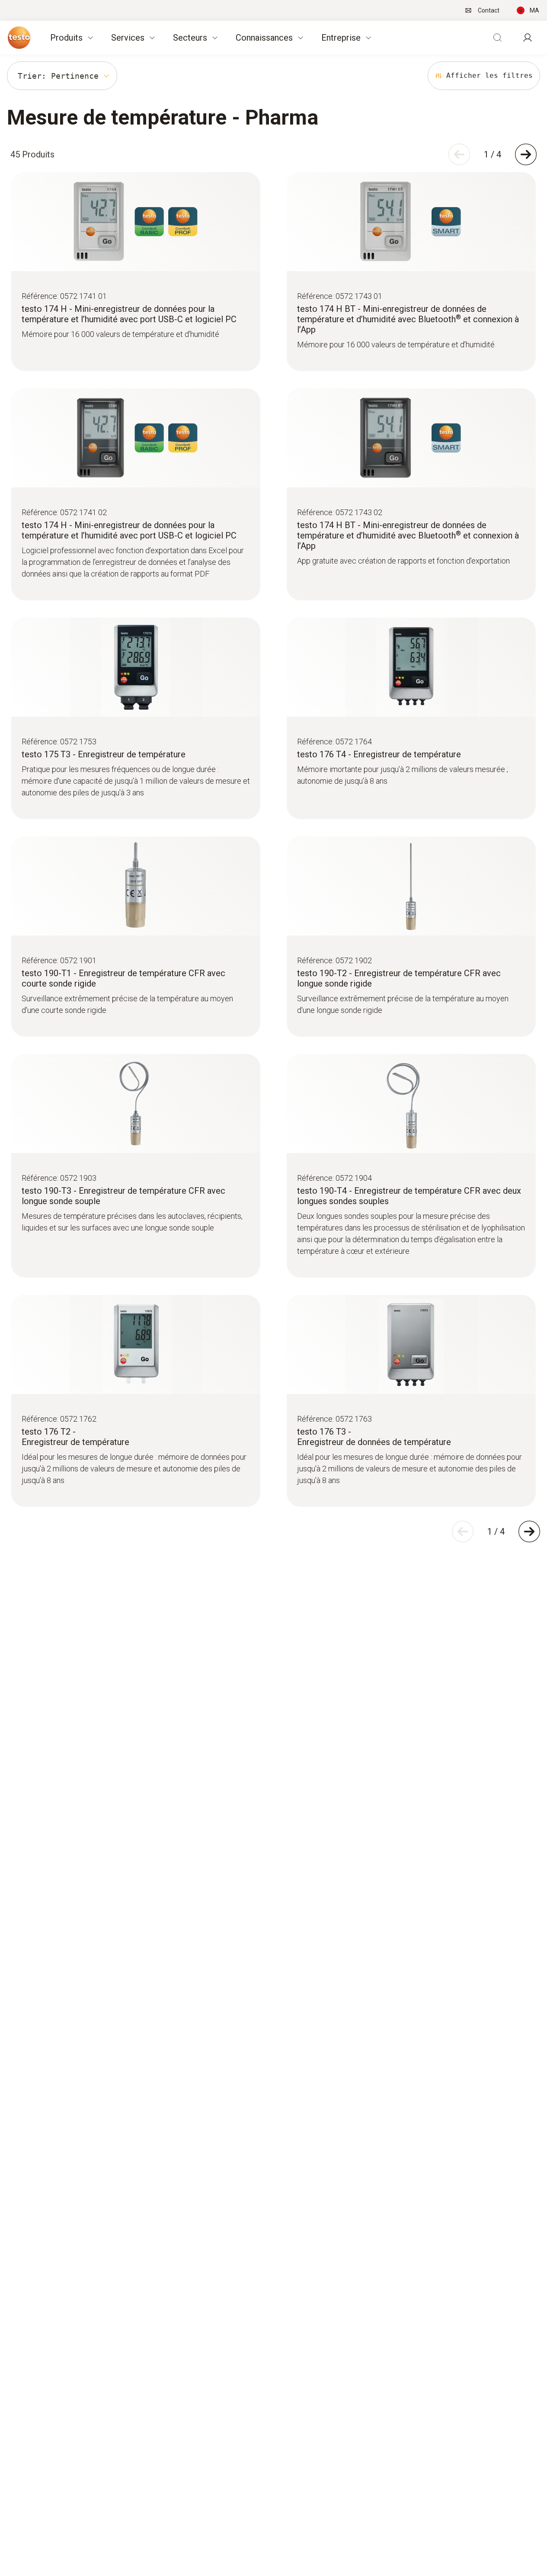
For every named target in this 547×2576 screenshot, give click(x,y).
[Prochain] (526, 154)
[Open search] (497, 38)
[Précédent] (459, 154)
